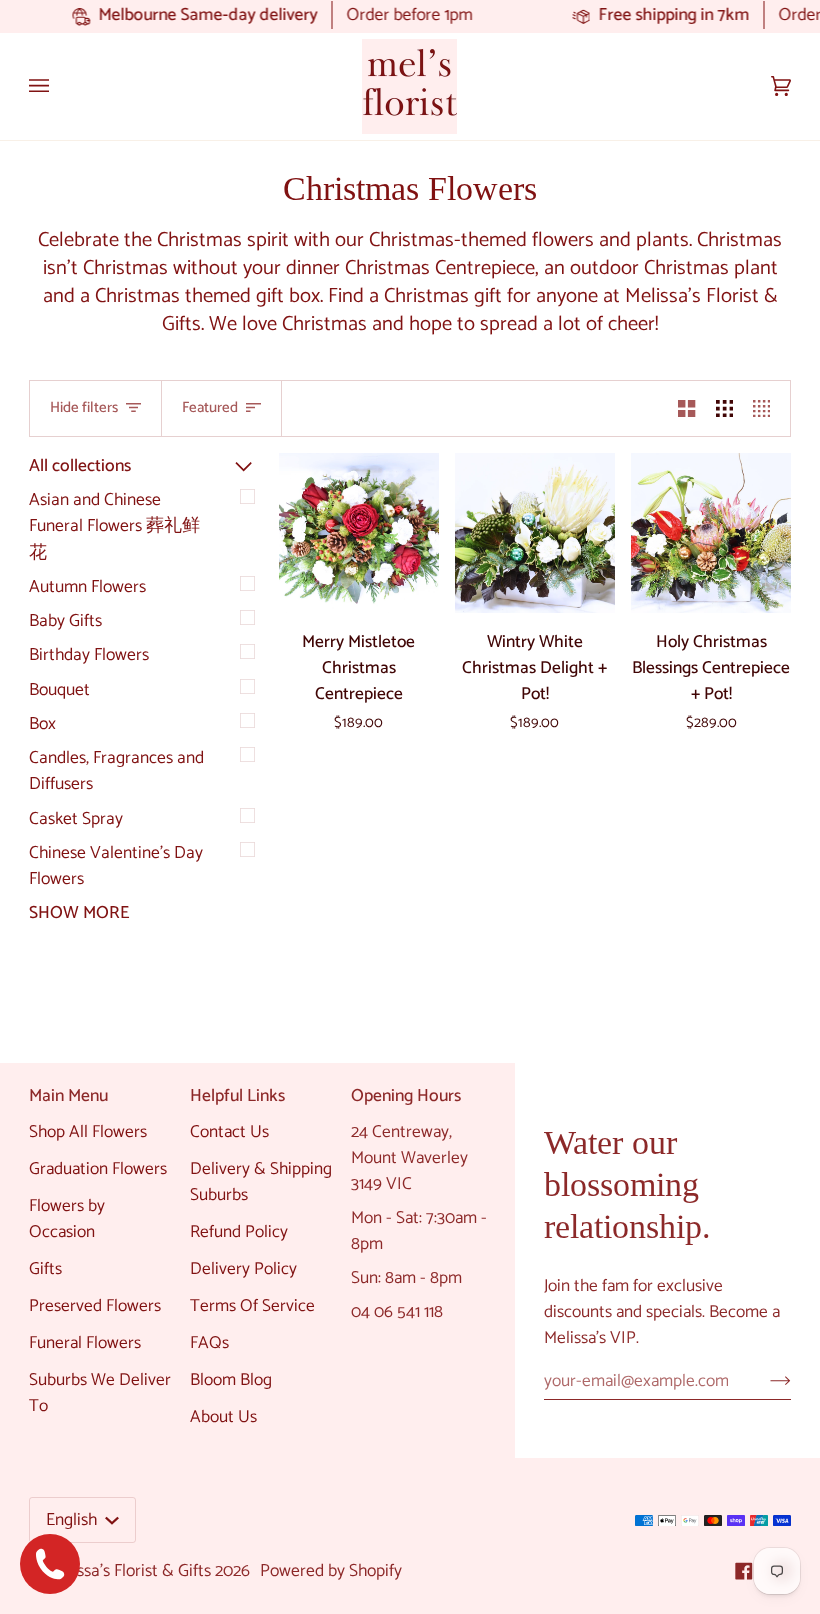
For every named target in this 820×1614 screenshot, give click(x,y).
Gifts (45, 1269)
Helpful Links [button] (237, 1096)
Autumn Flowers (87, 587)
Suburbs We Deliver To (100, 1393)
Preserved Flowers (95, 1306)
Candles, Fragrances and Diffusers (116, 771)
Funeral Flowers (85, 1343)
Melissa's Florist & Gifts (129, 1571)
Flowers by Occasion (67, 1219)
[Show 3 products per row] (724, 408)
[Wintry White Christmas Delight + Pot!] (535, 533)
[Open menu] (59, 86)
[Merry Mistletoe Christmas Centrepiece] (359, 533)
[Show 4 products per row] (766, 408)
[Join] (764, 1381)
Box (42, 724)
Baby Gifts (65, 621)
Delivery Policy (243, 1269)
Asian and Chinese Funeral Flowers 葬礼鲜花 (114, 526)
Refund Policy (239, 1232)
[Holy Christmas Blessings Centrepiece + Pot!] (711, 533)
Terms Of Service (252, 1306)
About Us (223, 1417)
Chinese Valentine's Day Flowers (116, 866)
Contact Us (229, 1132)
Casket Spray (76, 819)
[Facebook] (744, 1571)
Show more (79, 913)
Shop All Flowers (88, 1132)
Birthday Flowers (89, 655)
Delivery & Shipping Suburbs (261, 1182)
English (73, 1520)
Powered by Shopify (331, 1571)
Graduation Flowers (98, 1169)
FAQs (209, 1343)
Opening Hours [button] (406, 1096)
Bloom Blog (231, 1380)
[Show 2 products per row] (686, 408)
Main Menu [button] (68, 1096)
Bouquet (59, 690)
